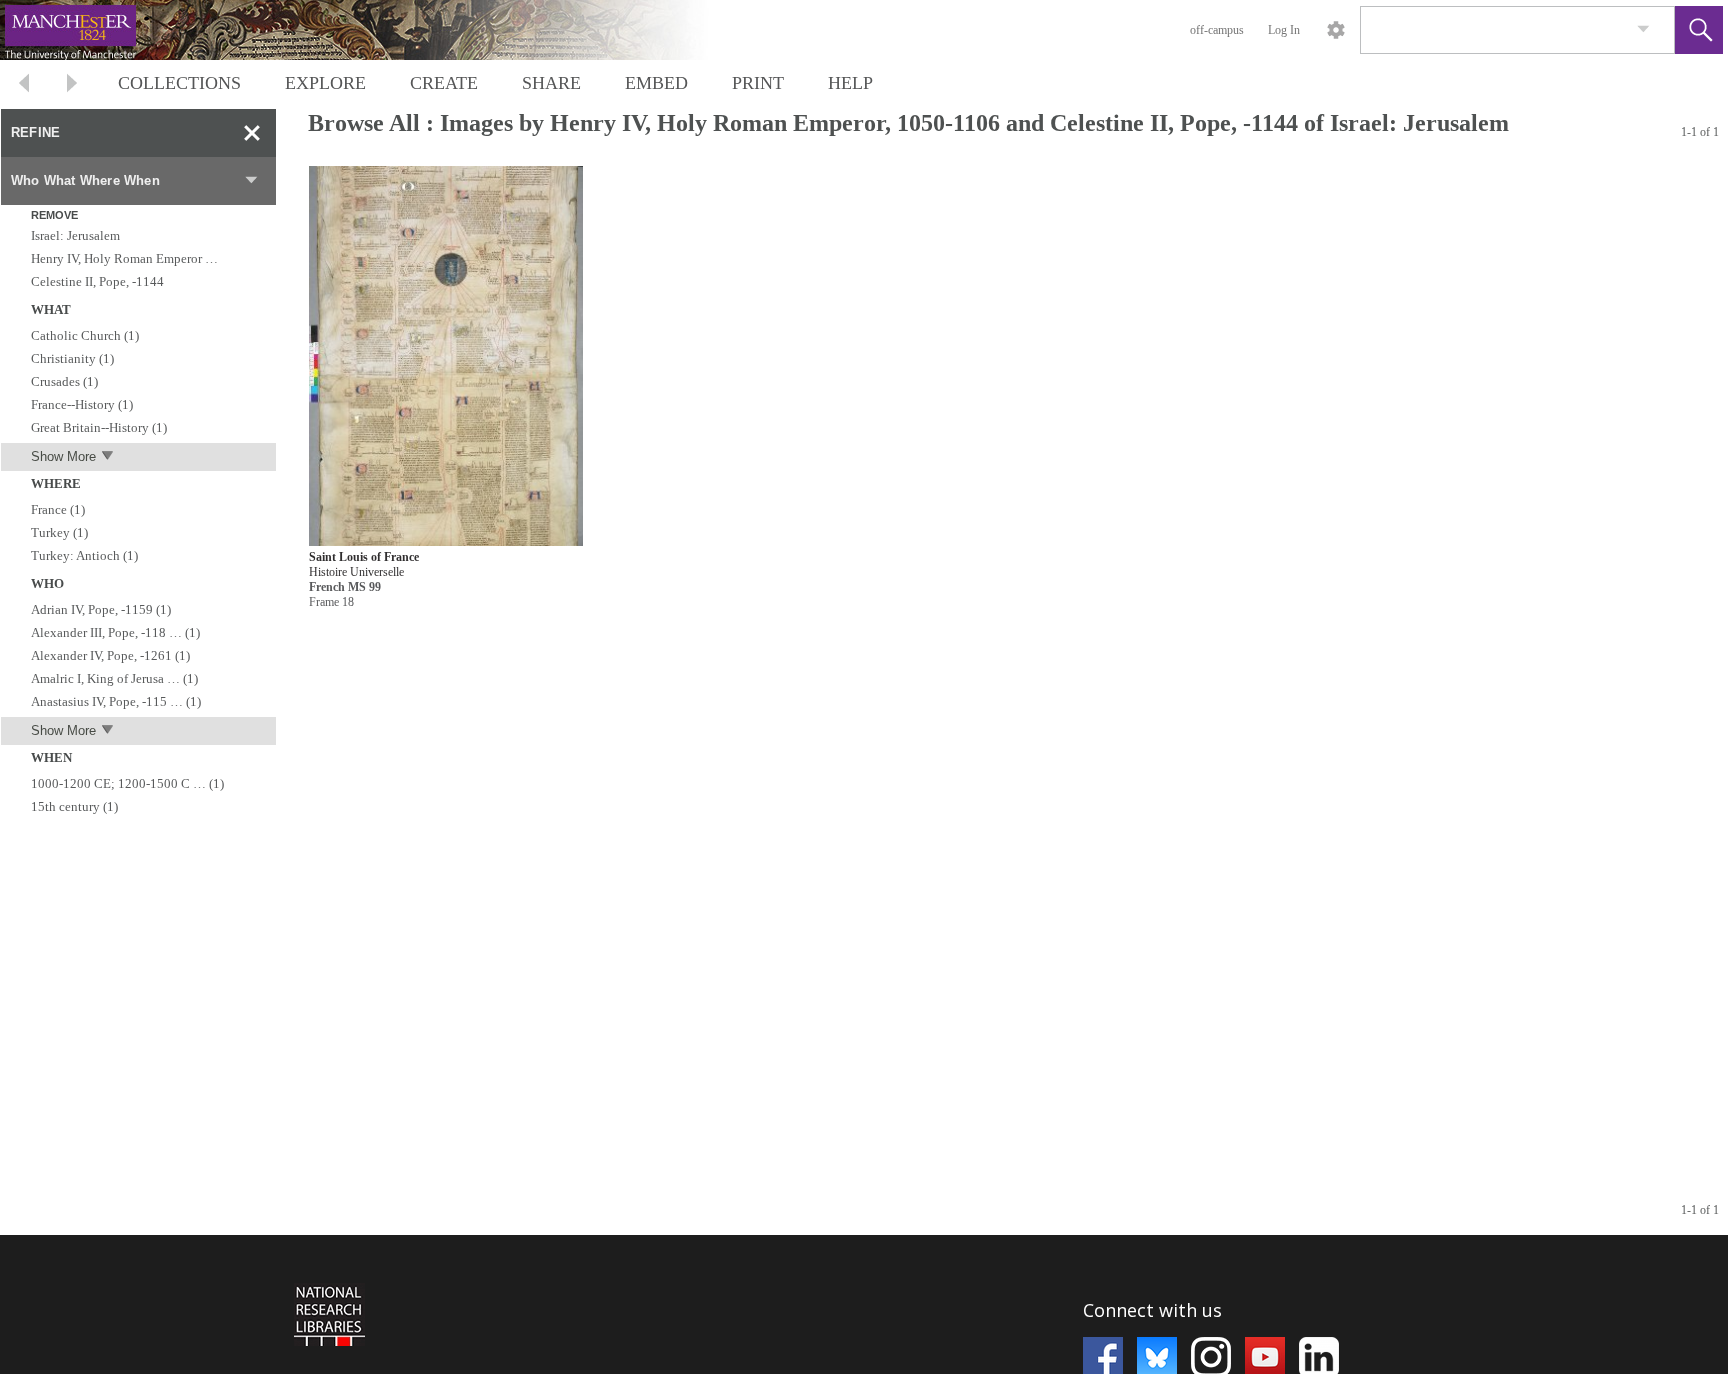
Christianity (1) (72, 358)
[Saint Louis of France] (446, 356)
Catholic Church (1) (85, 335)
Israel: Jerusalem (75, 235)
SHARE (551, 83)
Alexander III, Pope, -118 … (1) (115, 632)
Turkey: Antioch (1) (84, 555)
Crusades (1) (64, 381)
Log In (1284, 30)
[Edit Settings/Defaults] (1336, 30)
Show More (63, 456)
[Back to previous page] (24, 85)
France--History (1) (82, 404)
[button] (1699, 30)
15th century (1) (74, 806)
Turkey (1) (59, 532)
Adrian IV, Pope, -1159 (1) (101, 609)
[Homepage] (377, 30)
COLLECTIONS (179, 83)
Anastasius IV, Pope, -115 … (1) (116, 701)
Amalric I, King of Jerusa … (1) (114, 678)
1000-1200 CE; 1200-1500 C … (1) (127, 783)
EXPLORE (325, 83)
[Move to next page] (72, 85)
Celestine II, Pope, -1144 (97, 281)
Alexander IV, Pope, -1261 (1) (110, 655)
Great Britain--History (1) (99, 427)
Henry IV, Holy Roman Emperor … (124, 258)
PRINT (758, 83)
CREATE (444, 83)
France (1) (58, 509)
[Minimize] (252, 133)
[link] (1643, 29)
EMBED (656, 83)
